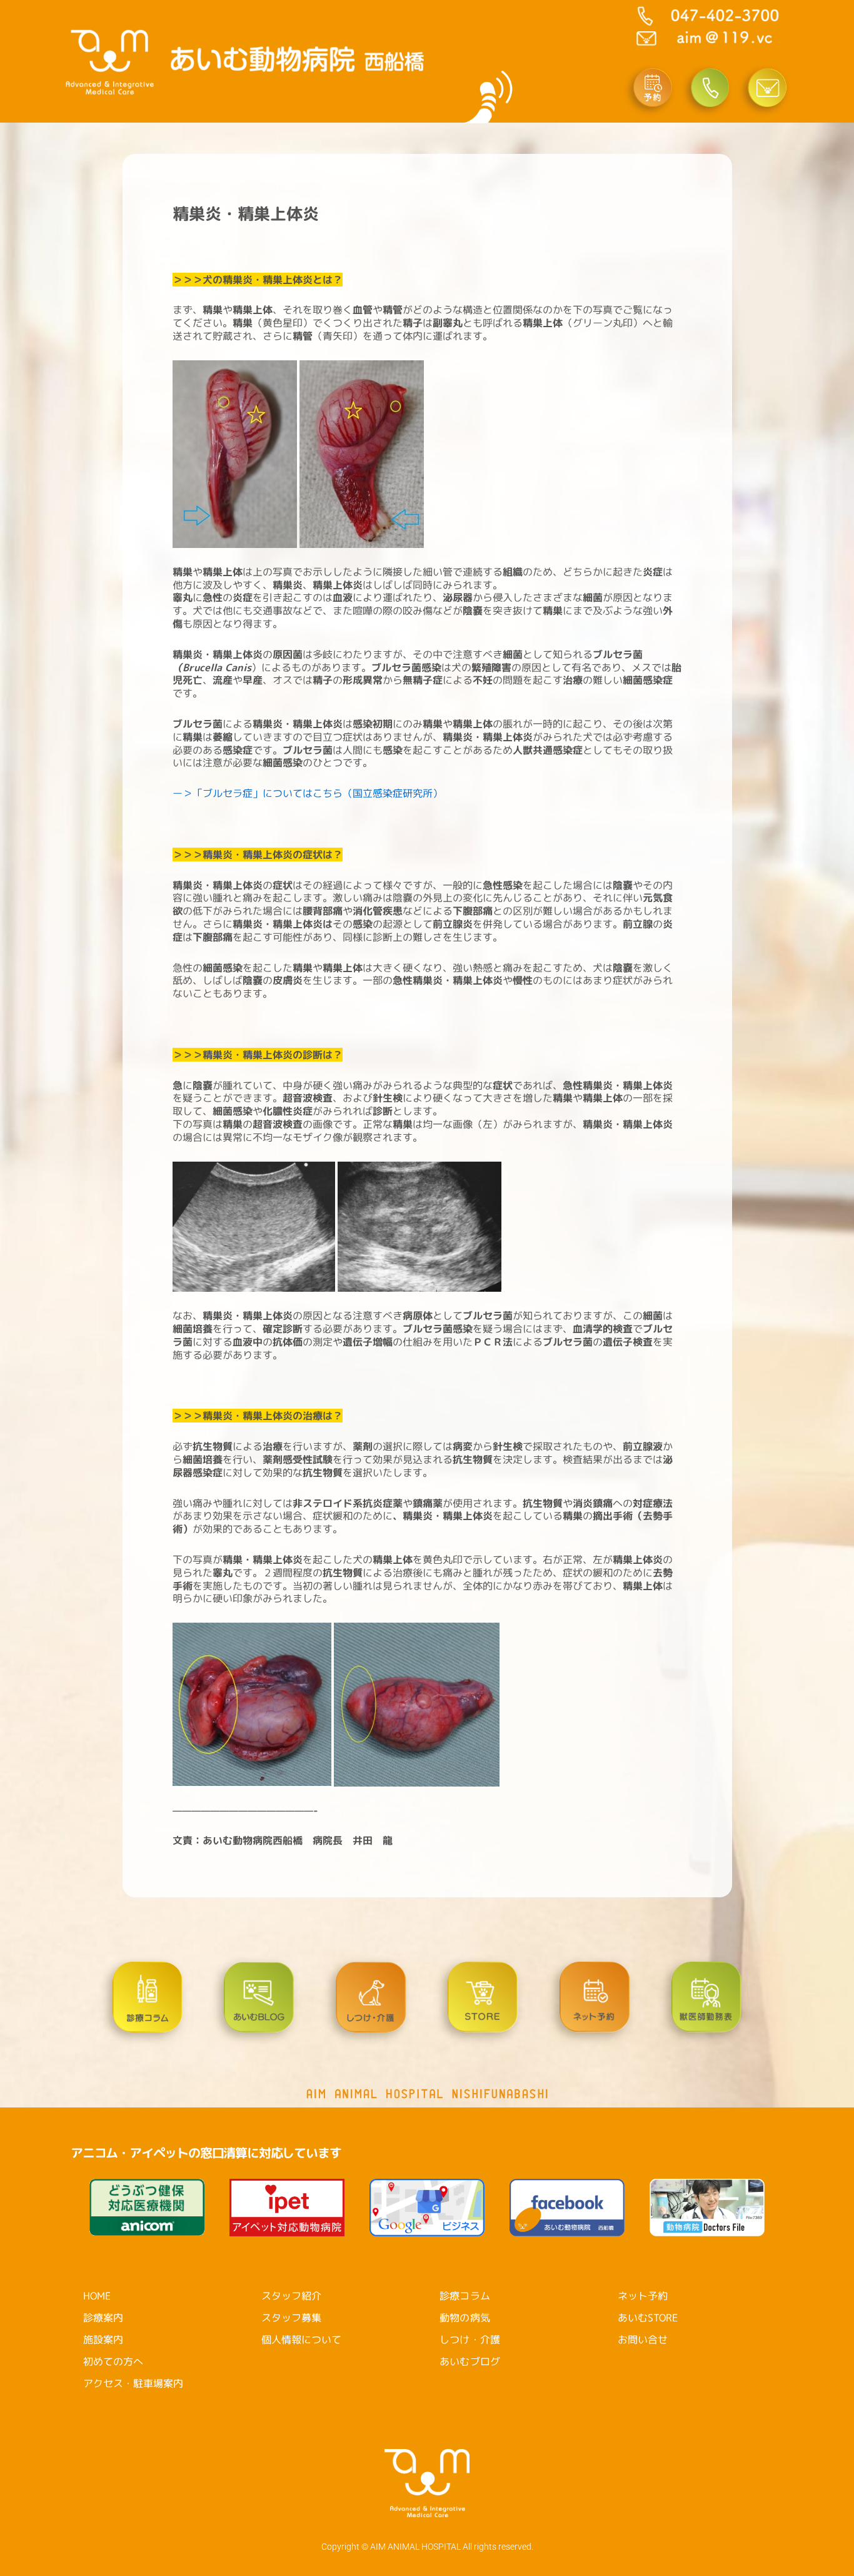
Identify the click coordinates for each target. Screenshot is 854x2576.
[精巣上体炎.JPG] (253, 1703)
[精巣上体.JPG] (417, 1703)
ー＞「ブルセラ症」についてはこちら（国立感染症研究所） (308, 793)
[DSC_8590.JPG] (236, 453)
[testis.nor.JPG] (255, 1225)
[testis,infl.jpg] (419, 1225)
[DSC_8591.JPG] (362, 453)
